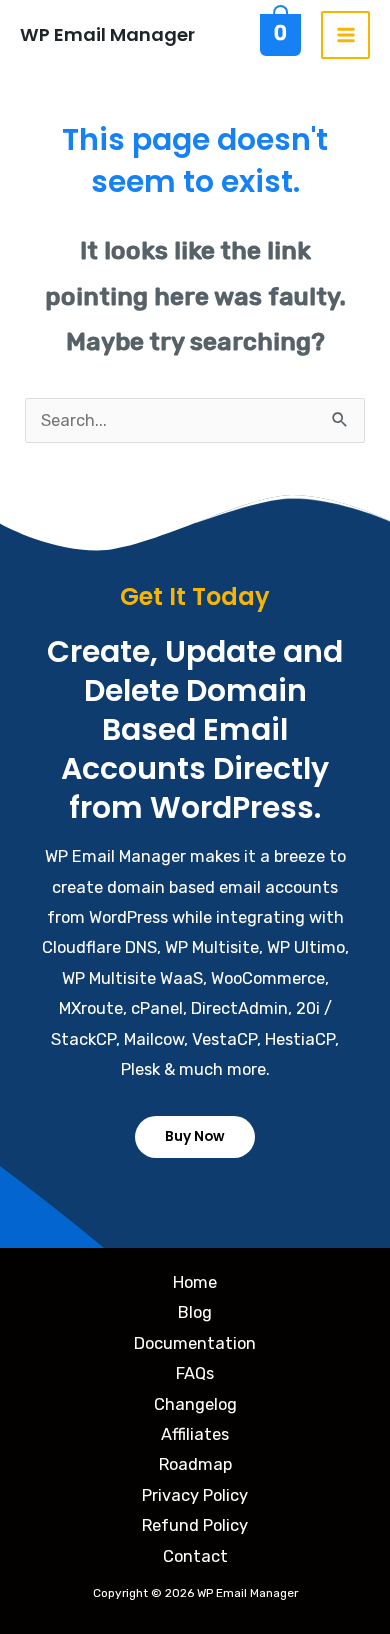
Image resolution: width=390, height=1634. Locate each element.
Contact (195, 1556)
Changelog (195, 1404)
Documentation (195, 1343)
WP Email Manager (107, 34)
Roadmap (195, 1464)
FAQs (195, 1373)
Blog (195, 1312)
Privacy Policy (195, 1495)
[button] (195, 1137)
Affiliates (195, 1434)
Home (195, 1282)
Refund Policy (195, 1525)
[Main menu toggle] (345, 35)
